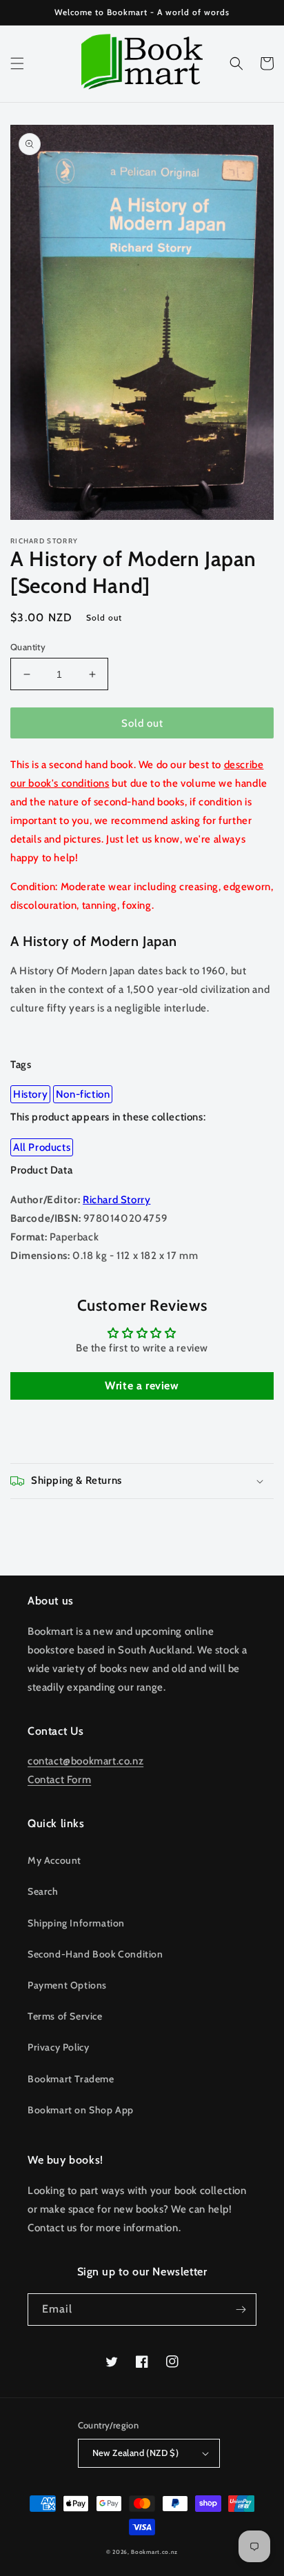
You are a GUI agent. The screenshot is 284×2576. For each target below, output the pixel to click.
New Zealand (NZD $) (136, 2453)
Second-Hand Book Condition (95, 1954)
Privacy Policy (58, 2047)
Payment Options (67, 1985)
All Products (42, 1147)
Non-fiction (83, 1094)
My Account (54, 1860)
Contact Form (59, 1780)
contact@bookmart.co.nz (85, 1761)
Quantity (28, 647)
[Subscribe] (241, 2310)
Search (43, 1891)
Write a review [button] (142, 1386)
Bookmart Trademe (71, 2079)
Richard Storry (116, 1200)
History (30, 1094)
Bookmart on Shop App (81, 2110)
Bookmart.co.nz (154, 2552)
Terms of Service (65, 2016)
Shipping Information (76, 1923)
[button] (17, 63)
